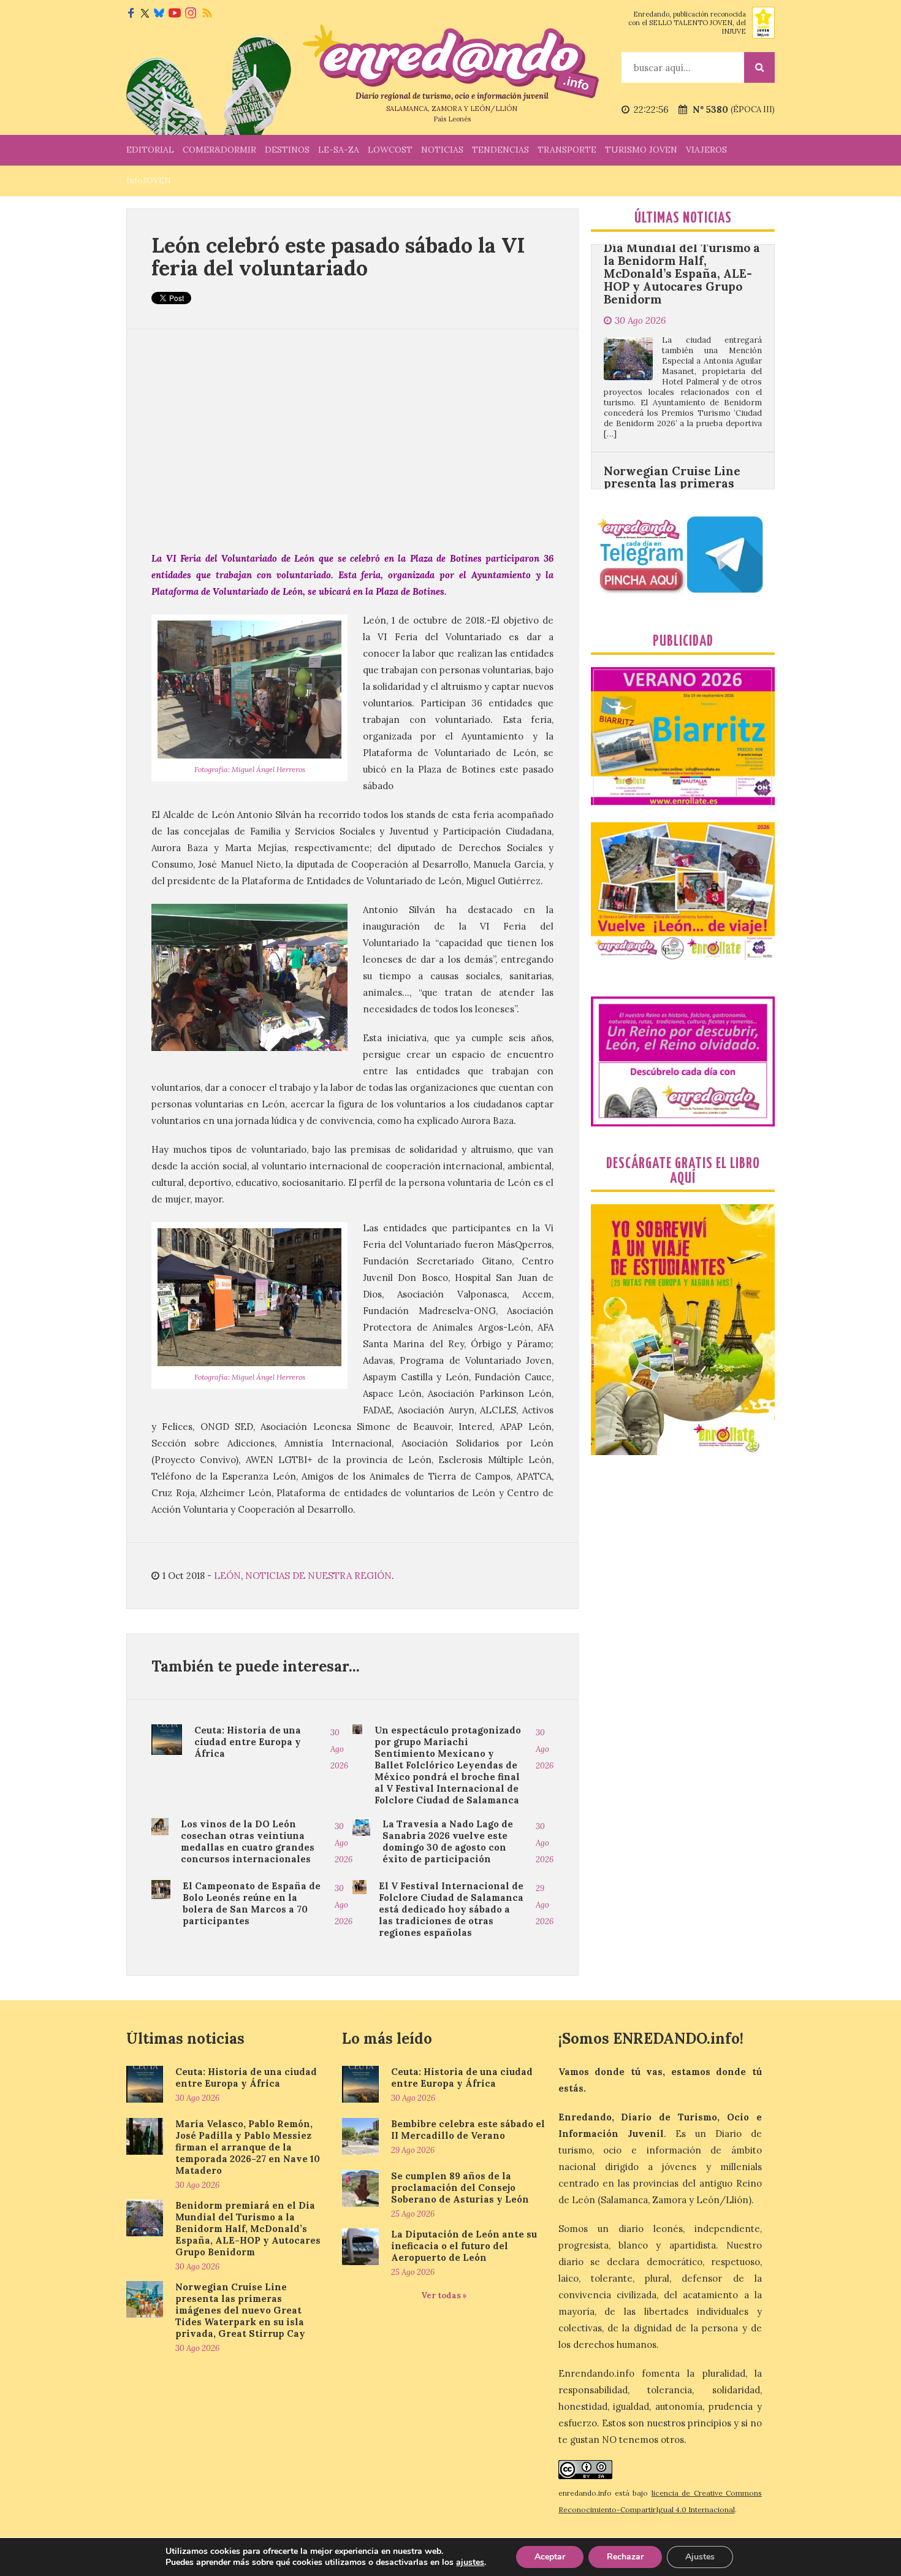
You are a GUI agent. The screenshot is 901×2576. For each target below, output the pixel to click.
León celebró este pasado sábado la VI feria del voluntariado (338, 256)
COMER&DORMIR (219, 150)
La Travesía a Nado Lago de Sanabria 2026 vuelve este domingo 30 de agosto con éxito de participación (448, 1841)
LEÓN (227, 1576)
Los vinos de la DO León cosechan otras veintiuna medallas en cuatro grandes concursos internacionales (248, 1841)
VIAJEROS (706, 150)
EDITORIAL (150, 150)
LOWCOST (390, 150)
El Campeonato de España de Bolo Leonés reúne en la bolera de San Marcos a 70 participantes (252, 1903)
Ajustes (700, 2557)
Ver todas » (444, 2295)
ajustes (470, 2563)
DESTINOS (287, 150)
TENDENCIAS (500, 150)
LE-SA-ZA (339, 150)
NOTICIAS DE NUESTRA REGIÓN (318, 1576)
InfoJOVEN (149, 180)
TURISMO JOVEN (641, 150)
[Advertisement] (352, 440)
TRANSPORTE (567, 150)
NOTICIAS (442, 150)
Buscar (759, 67)
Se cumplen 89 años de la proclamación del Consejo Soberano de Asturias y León (460, 2188)
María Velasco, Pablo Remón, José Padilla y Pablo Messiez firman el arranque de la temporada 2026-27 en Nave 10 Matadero (248, 2147)
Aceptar (550, 2557)
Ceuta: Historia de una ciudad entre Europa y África (248, 1742)
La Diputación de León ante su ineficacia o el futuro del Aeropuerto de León (464, 2246)
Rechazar (625, 2557)
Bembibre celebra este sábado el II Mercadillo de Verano (468, 2130)
